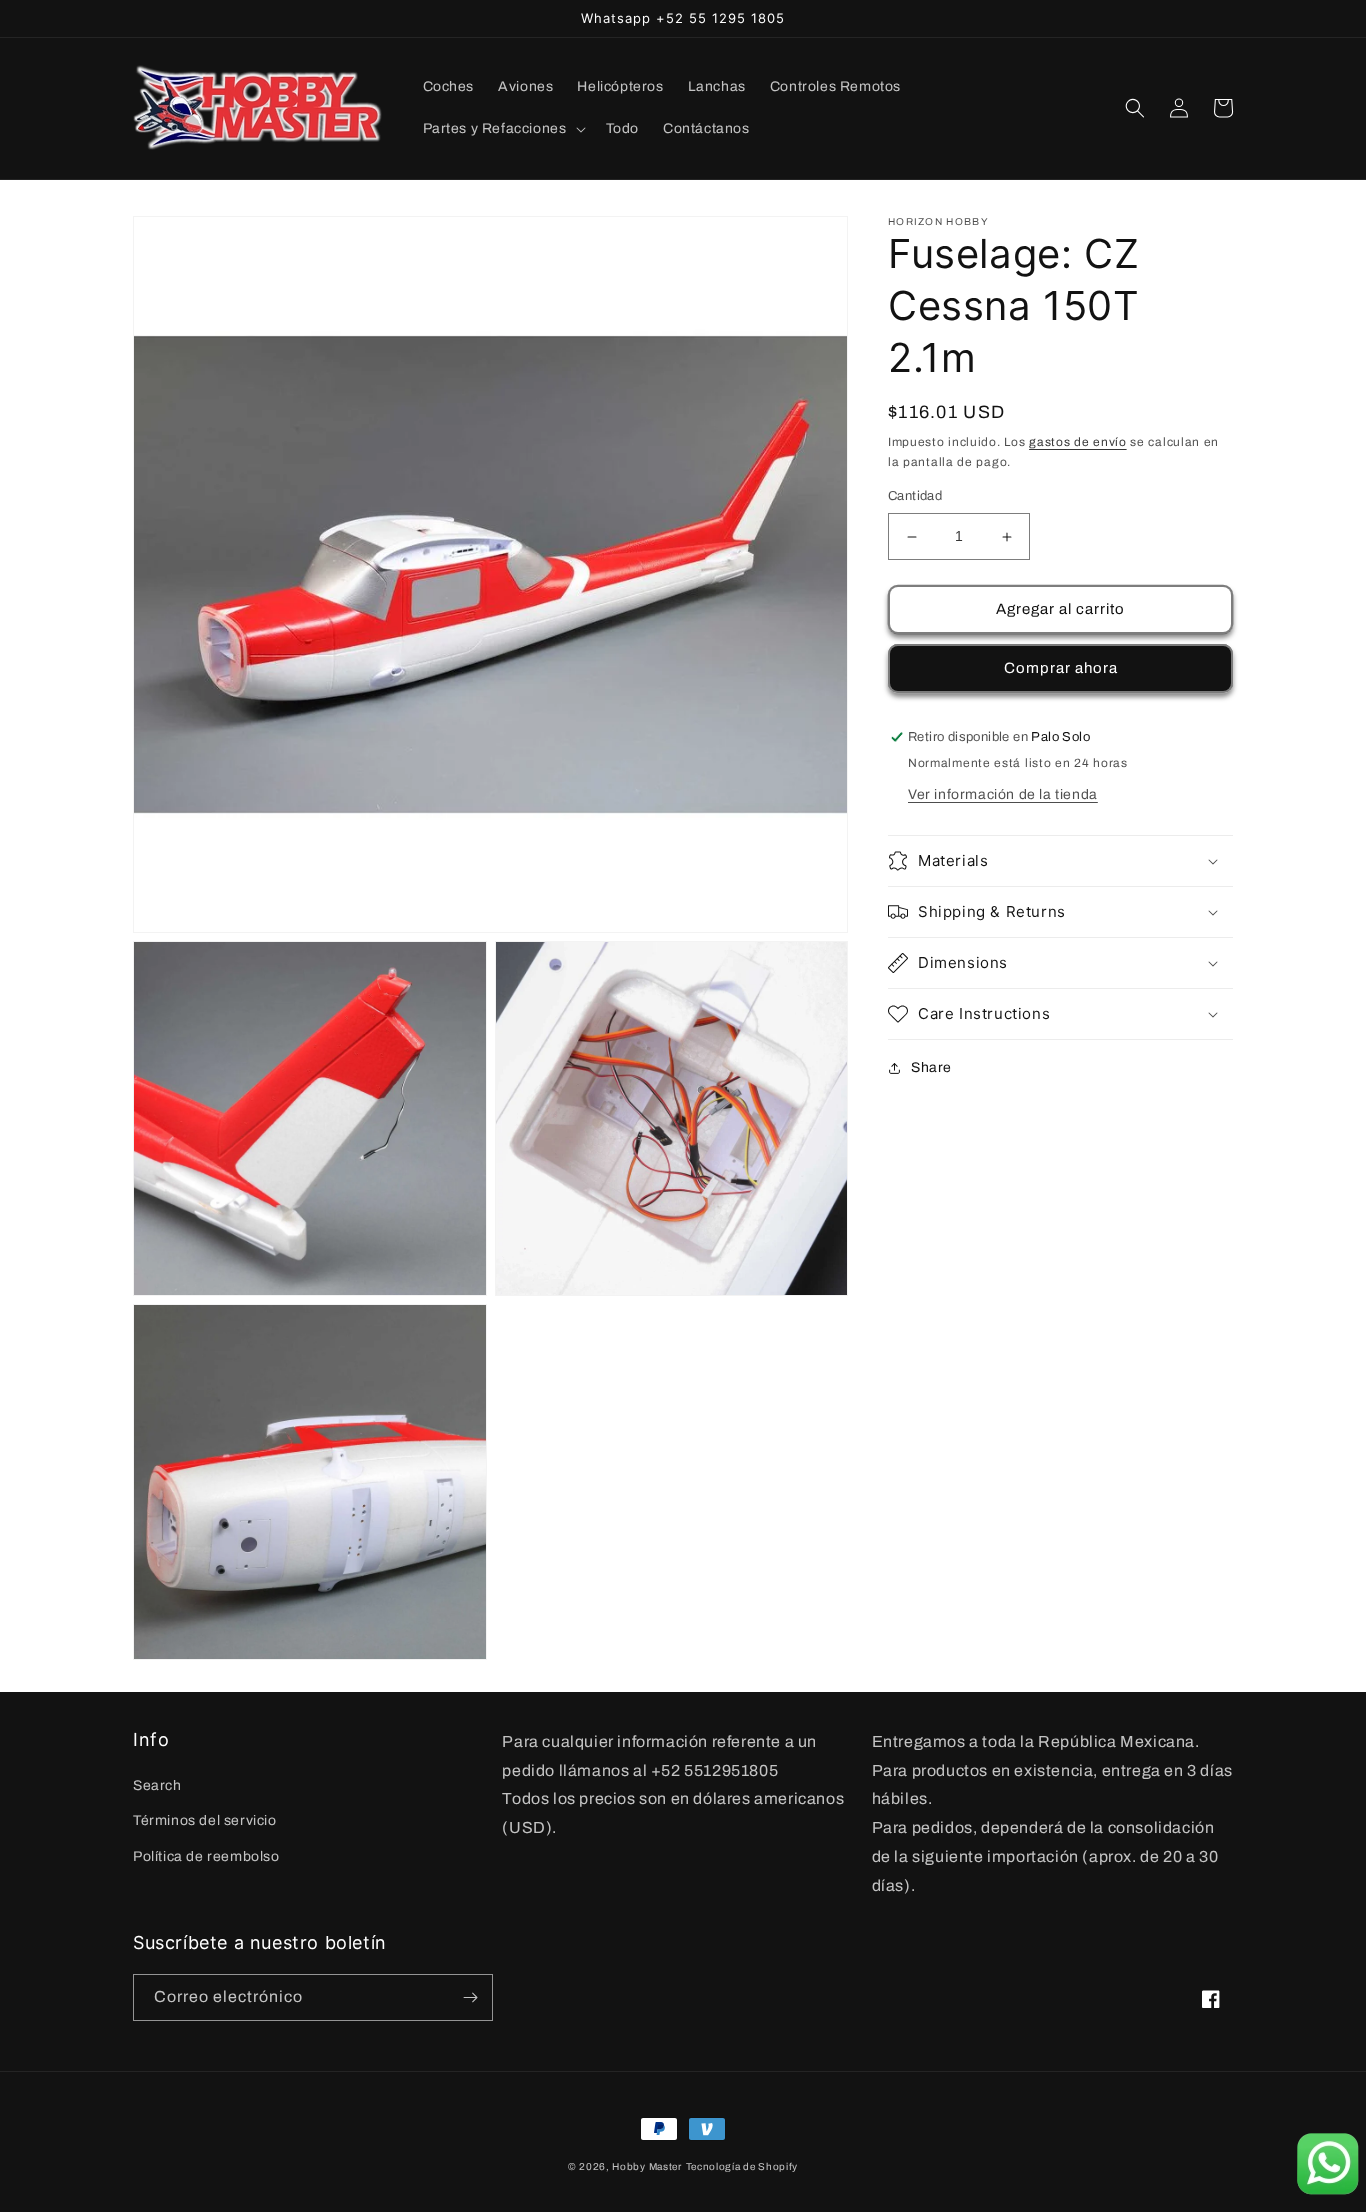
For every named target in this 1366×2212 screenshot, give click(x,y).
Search (157, 1785)
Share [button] (931, 1067)
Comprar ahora (1061, 669)
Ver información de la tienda (1003, 794)
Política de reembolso (206, 1856)
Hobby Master (646, 2166)
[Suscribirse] (470, 1997)
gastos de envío (1078, 442)
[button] (502, 129)
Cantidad (915, 497)
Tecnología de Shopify (742, 2166)
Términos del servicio (205, 1820)
